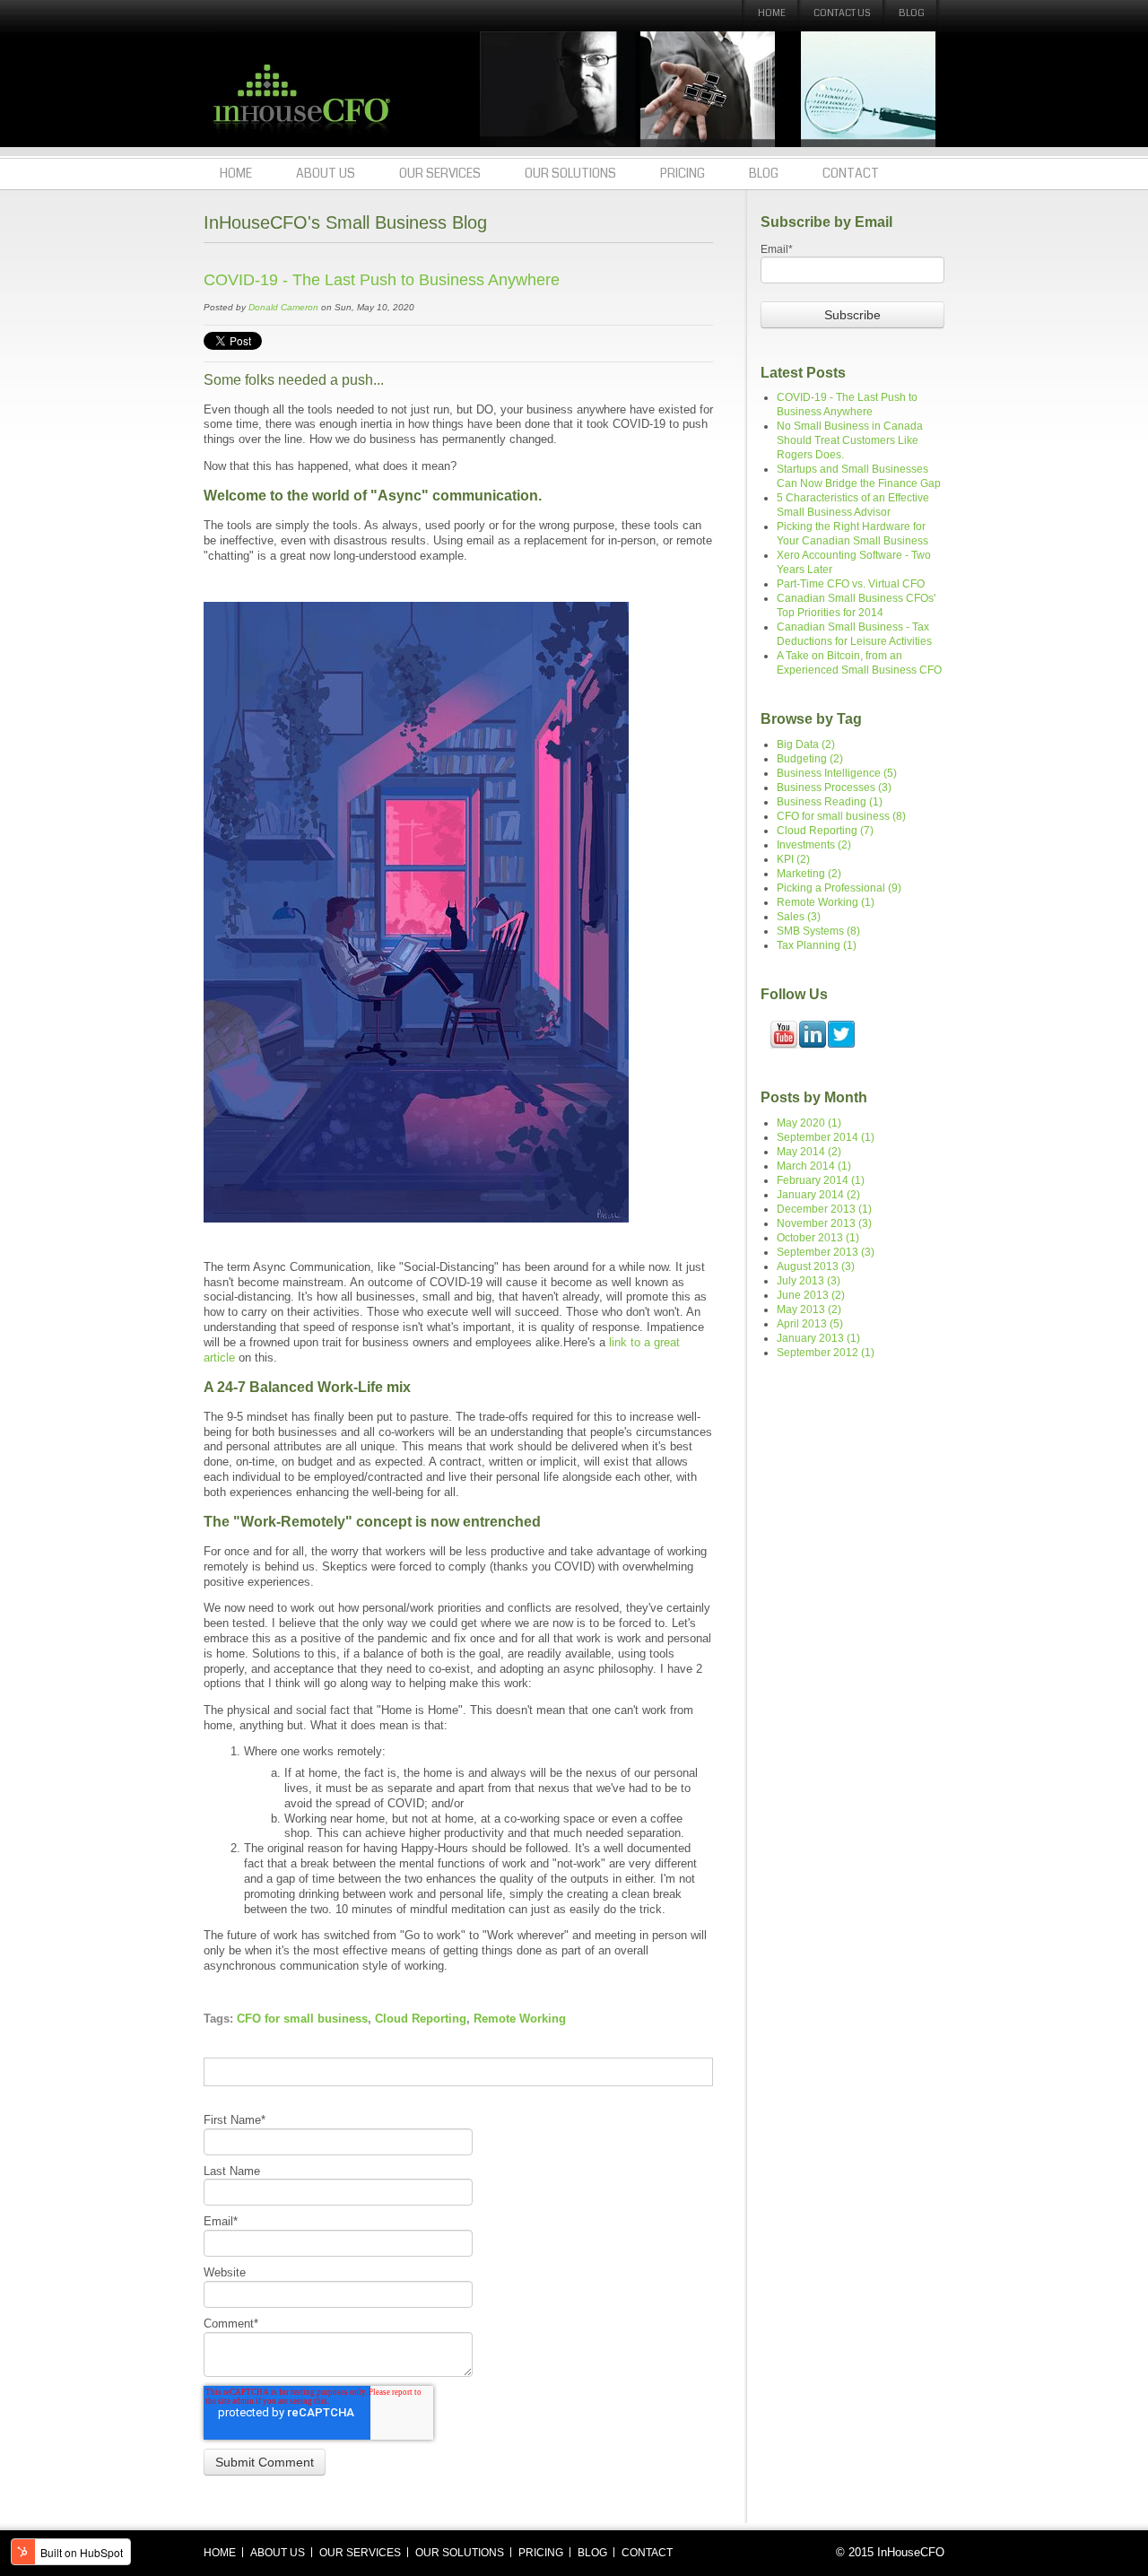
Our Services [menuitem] (440, 173)
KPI (793, 859)
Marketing (809, 874)
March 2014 (814, 1166)
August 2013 (816, 1266)
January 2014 (818, 1195)
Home (772, 13)
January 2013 (818, 1338)
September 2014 (826, 1137)
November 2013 (824, 1223)
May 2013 (809, 1310)
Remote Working (520, 2019)
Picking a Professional (839, 888)
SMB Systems (818, 931)
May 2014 (809, 1152)
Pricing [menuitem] (683, 173)
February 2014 (821, 1180)
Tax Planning (817, 945)
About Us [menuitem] (326, 173)
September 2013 (826, 1252)
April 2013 (810, 1324)
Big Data (806, 744)
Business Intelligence (837, 773)
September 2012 (826, 1353)
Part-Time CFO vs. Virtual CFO (851, 584)
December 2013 (824, 1209)
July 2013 (809, 1281)
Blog (912, 13)
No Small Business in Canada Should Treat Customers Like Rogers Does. (850, 440)
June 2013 (811, 1295)
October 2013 (818, 1238)
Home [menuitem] (236, 173)
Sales (799, 917)
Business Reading (830, 802)
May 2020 (809, 1123)
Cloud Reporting (421, 2019)
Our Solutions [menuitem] (570, 173)
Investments (814, 845)
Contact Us (842, 13)
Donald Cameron (283, 307)
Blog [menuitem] (764, 173)
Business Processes (834, 788)
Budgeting (810, 759)
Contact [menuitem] (851, 173)
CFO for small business (302, 2019)
